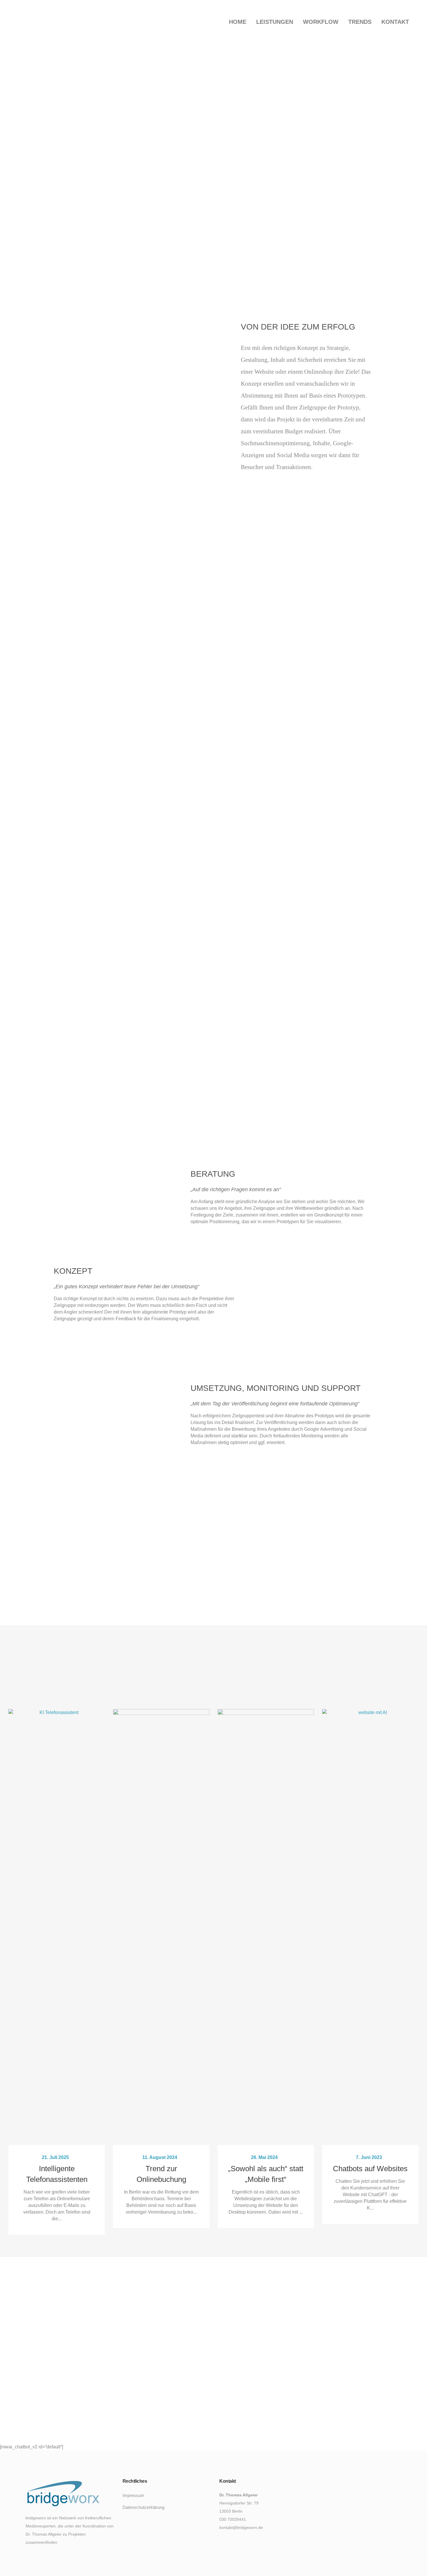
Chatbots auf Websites (370, 2169)
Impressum (133, 2495)
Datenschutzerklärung (143, 2507)
